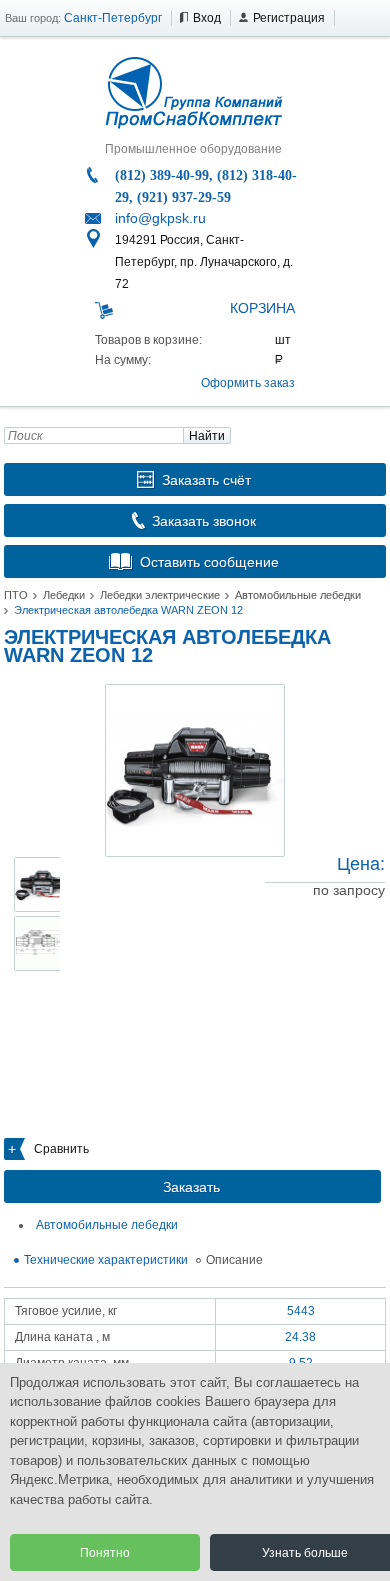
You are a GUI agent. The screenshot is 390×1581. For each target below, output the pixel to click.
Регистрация (289, 18)
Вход (207, 18)
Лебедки (64, 595)
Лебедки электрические (160, 595)
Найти (207, 436)
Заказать (191, 1187)
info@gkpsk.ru (160, 218)
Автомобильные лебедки (298, 595)
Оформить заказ (248, 383)
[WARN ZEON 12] (195, 770)
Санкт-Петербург (113, 18)
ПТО (16, 595)
